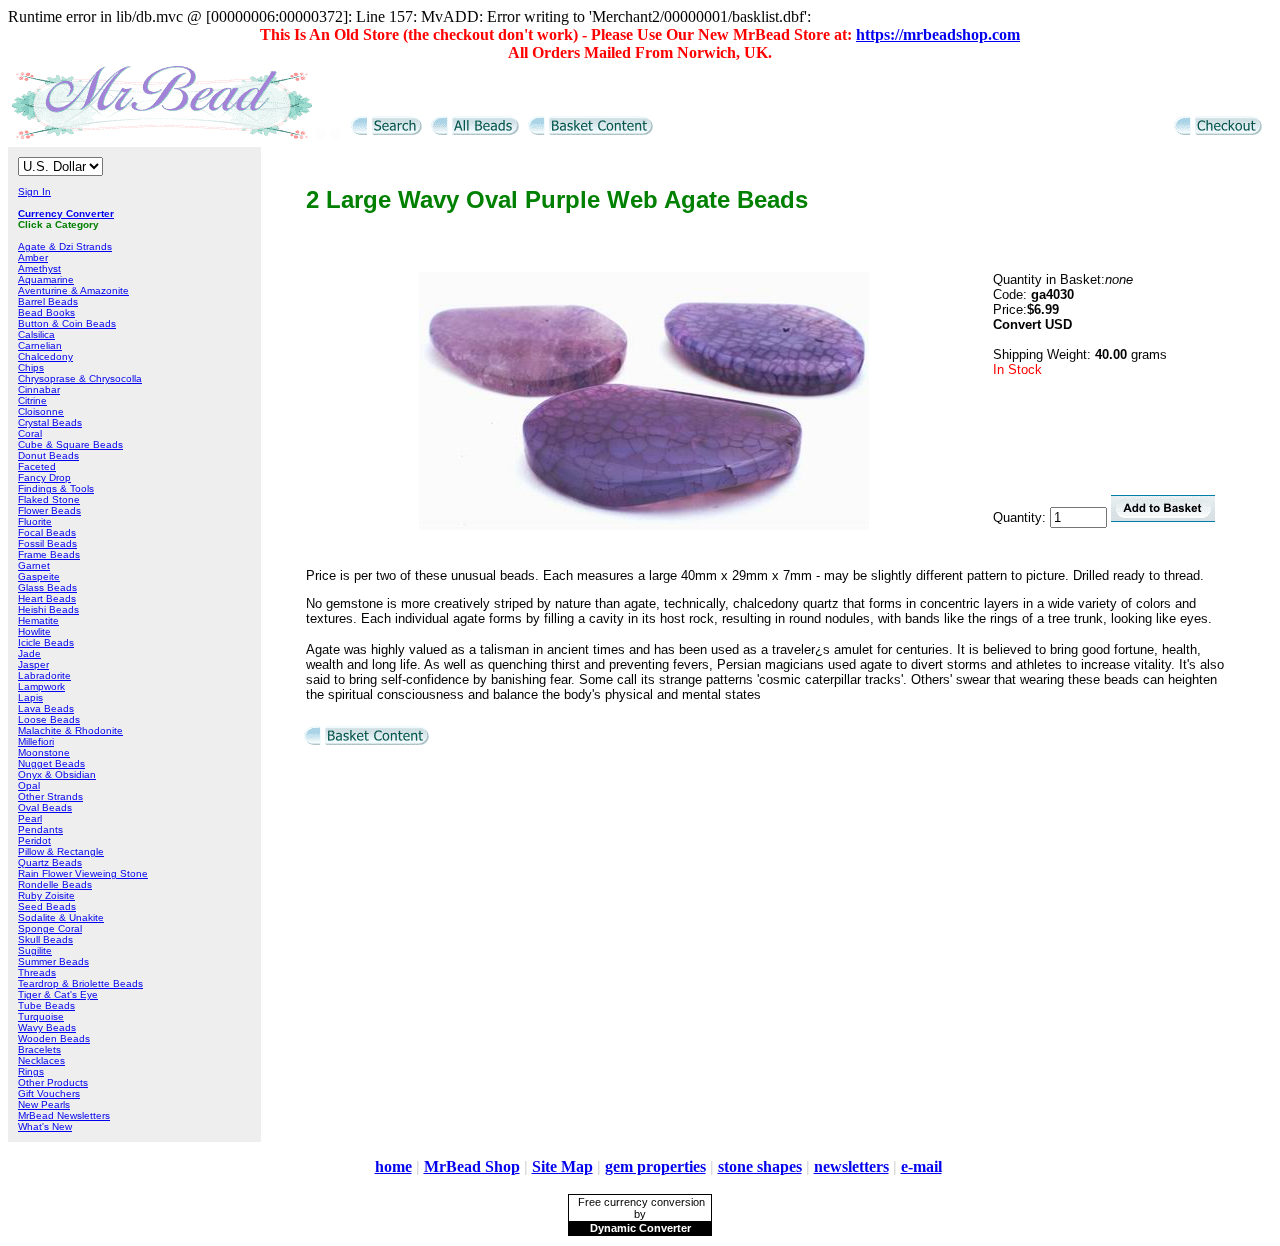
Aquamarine (46, 279)
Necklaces (41, 1060)
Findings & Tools (56, 488)
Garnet (34, 565)
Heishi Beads (48, 609)
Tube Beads (46, 1005)
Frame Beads (49, 554)
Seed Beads (47, 906)
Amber (33, 257)
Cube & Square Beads (70, 444)
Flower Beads (49, 510)
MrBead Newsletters (64, 1115)
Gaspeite (39, 576)
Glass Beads (47, 587)
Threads (37, 972)
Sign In (34, 191)
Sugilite (35, 950)
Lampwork (41, 686)
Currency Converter (66, 213)
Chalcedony (45, 356)
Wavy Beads (47, 1027)
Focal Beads (47, 532)
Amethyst (39, 268)
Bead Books (46, 312)
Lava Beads (46, 708)
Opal (29, 785)
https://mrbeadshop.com (938, 34)
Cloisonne (41, 411)
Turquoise (41, 1016)
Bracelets (39, 1049)
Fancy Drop (44, 477)
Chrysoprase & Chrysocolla (80, 378)
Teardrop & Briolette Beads (80, 983)
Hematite (38, 620)
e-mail (921, 1166)
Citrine (32, 400)
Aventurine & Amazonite (73, 290)
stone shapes (760, 1166)
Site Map (562, 1166)
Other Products (53, 1082)
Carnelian (40, 345)
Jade (29, 653)
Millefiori (36, 741)
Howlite (34, 631)
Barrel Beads (48, 301)
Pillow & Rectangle (61, 851)
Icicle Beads (46, 642)
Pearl (30, 818)
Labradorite (44, 675)
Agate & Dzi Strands (65, 246)
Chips (31, 367)
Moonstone (44, 752)
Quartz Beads (50, 862)
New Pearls (44, 1104)
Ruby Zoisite (46, 895)
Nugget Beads (51, 763)
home (393, 1166)
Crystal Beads (50, 422)
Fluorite (35, 521)
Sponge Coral (50, 928)
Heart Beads (47, 598)
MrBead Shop (472, 1166)
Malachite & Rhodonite (70, 730)
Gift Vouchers (49, 1093)
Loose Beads (49, 719)
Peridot (34, 840)
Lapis (30, 697)
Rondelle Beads (55, 884)
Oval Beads (45, 807)
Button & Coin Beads (67, 323)
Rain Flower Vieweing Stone (83, 873)
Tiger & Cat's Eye (58, 994)
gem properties (655, 1166)
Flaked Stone (49, 499)
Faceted (37, 466)
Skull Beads (45, 939)
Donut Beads (48, 455)
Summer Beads (53, 961)
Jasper (33, 664)
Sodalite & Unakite (61, 917)
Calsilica (36, 334)
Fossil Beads (47, 543)
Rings (31, 1071)
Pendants (40, 829)
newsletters (851, 1166)
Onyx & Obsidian (57, 774)
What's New (45, 1126)
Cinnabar (39, 389)
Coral (30, 433)
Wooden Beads (54, 1038)
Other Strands (50, 796)
